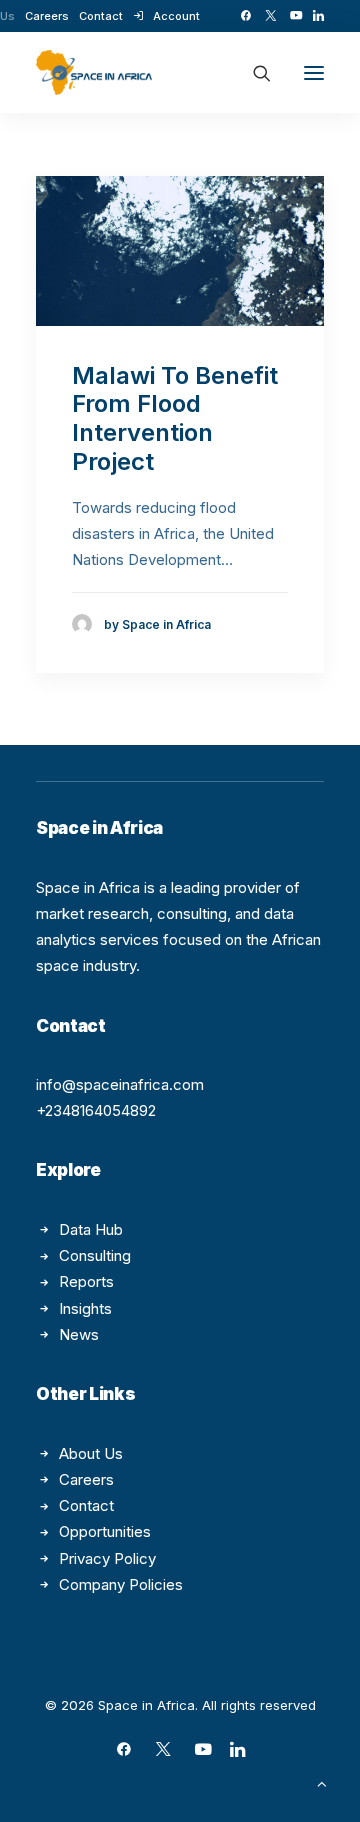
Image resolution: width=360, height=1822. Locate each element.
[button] (245, 15)
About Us (91, 1453)
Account (176, 16)
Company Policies (121, 1584)
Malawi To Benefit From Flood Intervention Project (175, 418)
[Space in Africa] (94, 72)
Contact (101, 16)
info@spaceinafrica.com (120, 1084)
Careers (47, 16)
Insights (85, 1308)
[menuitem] (47, 16)
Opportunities (105, 1531)
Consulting (95, 1255)
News (79, 1334)
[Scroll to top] (322, 1782)
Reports (86, 1281)
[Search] (253, 73)
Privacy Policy (107, 1558)
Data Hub (91, 1229)
